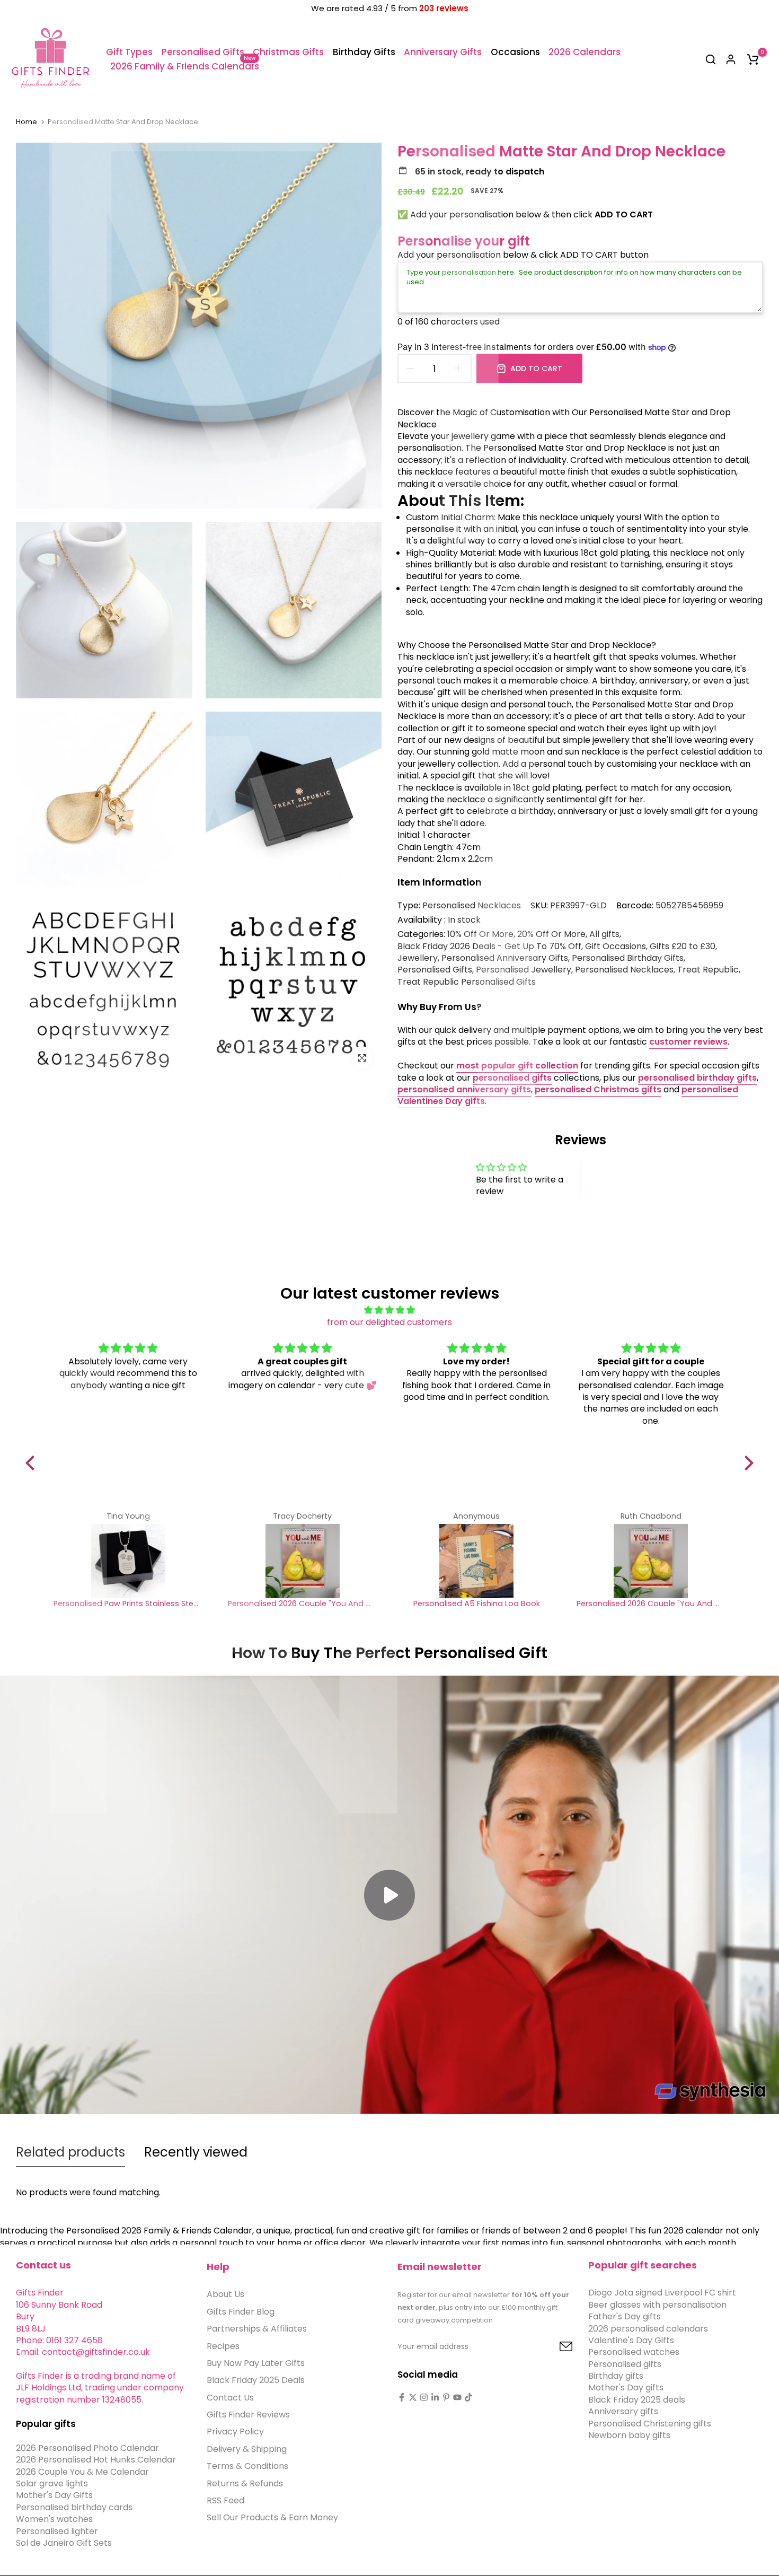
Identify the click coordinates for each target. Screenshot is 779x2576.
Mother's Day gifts (626, 2387)
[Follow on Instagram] (424, 2397)
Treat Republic (708, 970)
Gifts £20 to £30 (683, 947)
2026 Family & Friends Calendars (185, 66)
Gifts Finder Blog (241, 2312)
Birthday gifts (616, 2376)
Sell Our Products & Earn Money (272, 2517)
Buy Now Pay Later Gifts (256, 2363)
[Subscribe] (554, 2347)
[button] (33, 1463)
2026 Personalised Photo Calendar (87, 2448)
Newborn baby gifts (629, 2435)
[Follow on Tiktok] (468, 2397)
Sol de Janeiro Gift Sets (64, 2543)
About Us (225, 2294)
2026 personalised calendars (648, 2328)
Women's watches (54, 2519)
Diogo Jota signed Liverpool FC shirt (662, 2293)
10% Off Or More (480, 934)
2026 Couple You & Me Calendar (82, 2471)
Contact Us (230, 2397)
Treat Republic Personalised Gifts (467, 982)
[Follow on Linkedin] (435, 2397)
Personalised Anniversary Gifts (505, 958)
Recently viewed (196, 2152)
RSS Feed (225, 2500)
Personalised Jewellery (524, 970)
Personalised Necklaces (472, 905)
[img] (389, 1310)
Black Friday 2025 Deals (256, 2380)
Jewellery (418, 958)
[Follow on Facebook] (402, 2397)
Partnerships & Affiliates (257, 2329)
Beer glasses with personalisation (657, 2305)
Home (26, 122)
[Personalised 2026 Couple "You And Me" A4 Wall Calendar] (302, 1561)
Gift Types (129, 52)
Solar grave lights (52, 2483)
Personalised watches (634, 2352)
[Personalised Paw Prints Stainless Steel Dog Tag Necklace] (128, 1561)
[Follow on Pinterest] (446, 2397)
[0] (753, 59)
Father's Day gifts (625, 2316)
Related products (70, 2152)
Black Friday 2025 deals (637, 2400)
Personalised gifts (625, 2364)
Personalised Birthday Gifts (628, 958)
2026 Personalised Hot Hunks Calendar (96, 2460)
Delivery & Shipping (247, 2449)
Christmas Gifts (288, 52)
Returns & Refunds (245, 2483)
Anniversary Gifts (443, 52)
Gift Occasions (616, 947)
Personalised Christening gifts (650, 2423)
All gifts (604, 934)
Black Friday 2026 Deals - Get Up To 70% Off (489, 947)
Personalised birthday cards (74, 2507)
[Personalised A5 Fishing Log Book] (477, 1561)
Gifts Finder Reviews (248, 2415)
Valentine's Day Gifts (631, 2340)
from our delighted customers (389, 1322)
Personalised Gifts (203, 52)
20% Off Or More (551, 934)
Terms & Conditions (247, 2466)
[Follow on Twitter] (413, 2397)
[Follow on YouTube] (457, 2397)
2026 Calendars (585, 52)
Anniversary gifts (623, 2411)
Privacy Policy (235, 2432)
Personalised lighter (57, 2531)
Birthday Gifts (364, 52)
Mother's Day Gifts (54, 2495)
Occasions (515, 52)
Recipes (223, 2346)
